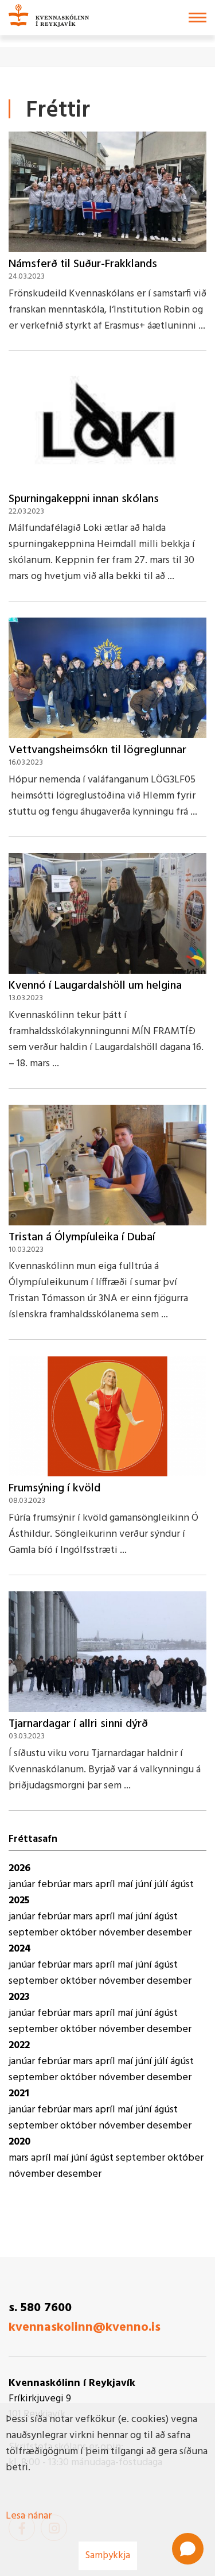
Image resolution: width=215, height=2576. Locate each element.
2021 (19, 2094)
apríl (106, 1885)
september (34, 1933)
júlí (162, 1885)
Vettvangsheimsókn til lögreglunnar (97, 750)
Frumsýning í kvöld (54, 1488)
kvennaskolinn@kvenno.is (85, 2328)
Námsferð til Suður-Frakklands (83, 264)
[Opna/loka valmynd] (198, 18)
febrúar (55, 1885)
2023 (19, 1997)
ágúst (182, 1885)
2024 (20, 1949)
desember (169, 1933)
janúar (23, 1885)
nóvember (123, 1933)
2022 (19, 2045)
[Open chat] (188, 2549)
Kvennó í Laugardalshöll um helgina (95, 986)
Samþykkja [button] (108, 2556)
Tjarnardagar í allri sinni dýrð (78, 1724)
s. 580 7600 (40, 2308)
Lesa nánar (29, 2516)
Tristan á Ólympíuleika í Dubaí (82, 1237)
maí (126, 1885)
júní (145, 1885)
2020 (19, 2142)
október (79, 1933)
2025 (19, 1901)
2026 (19, 1869)
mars (84, 1885)
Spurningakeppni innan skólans (84, 499)
